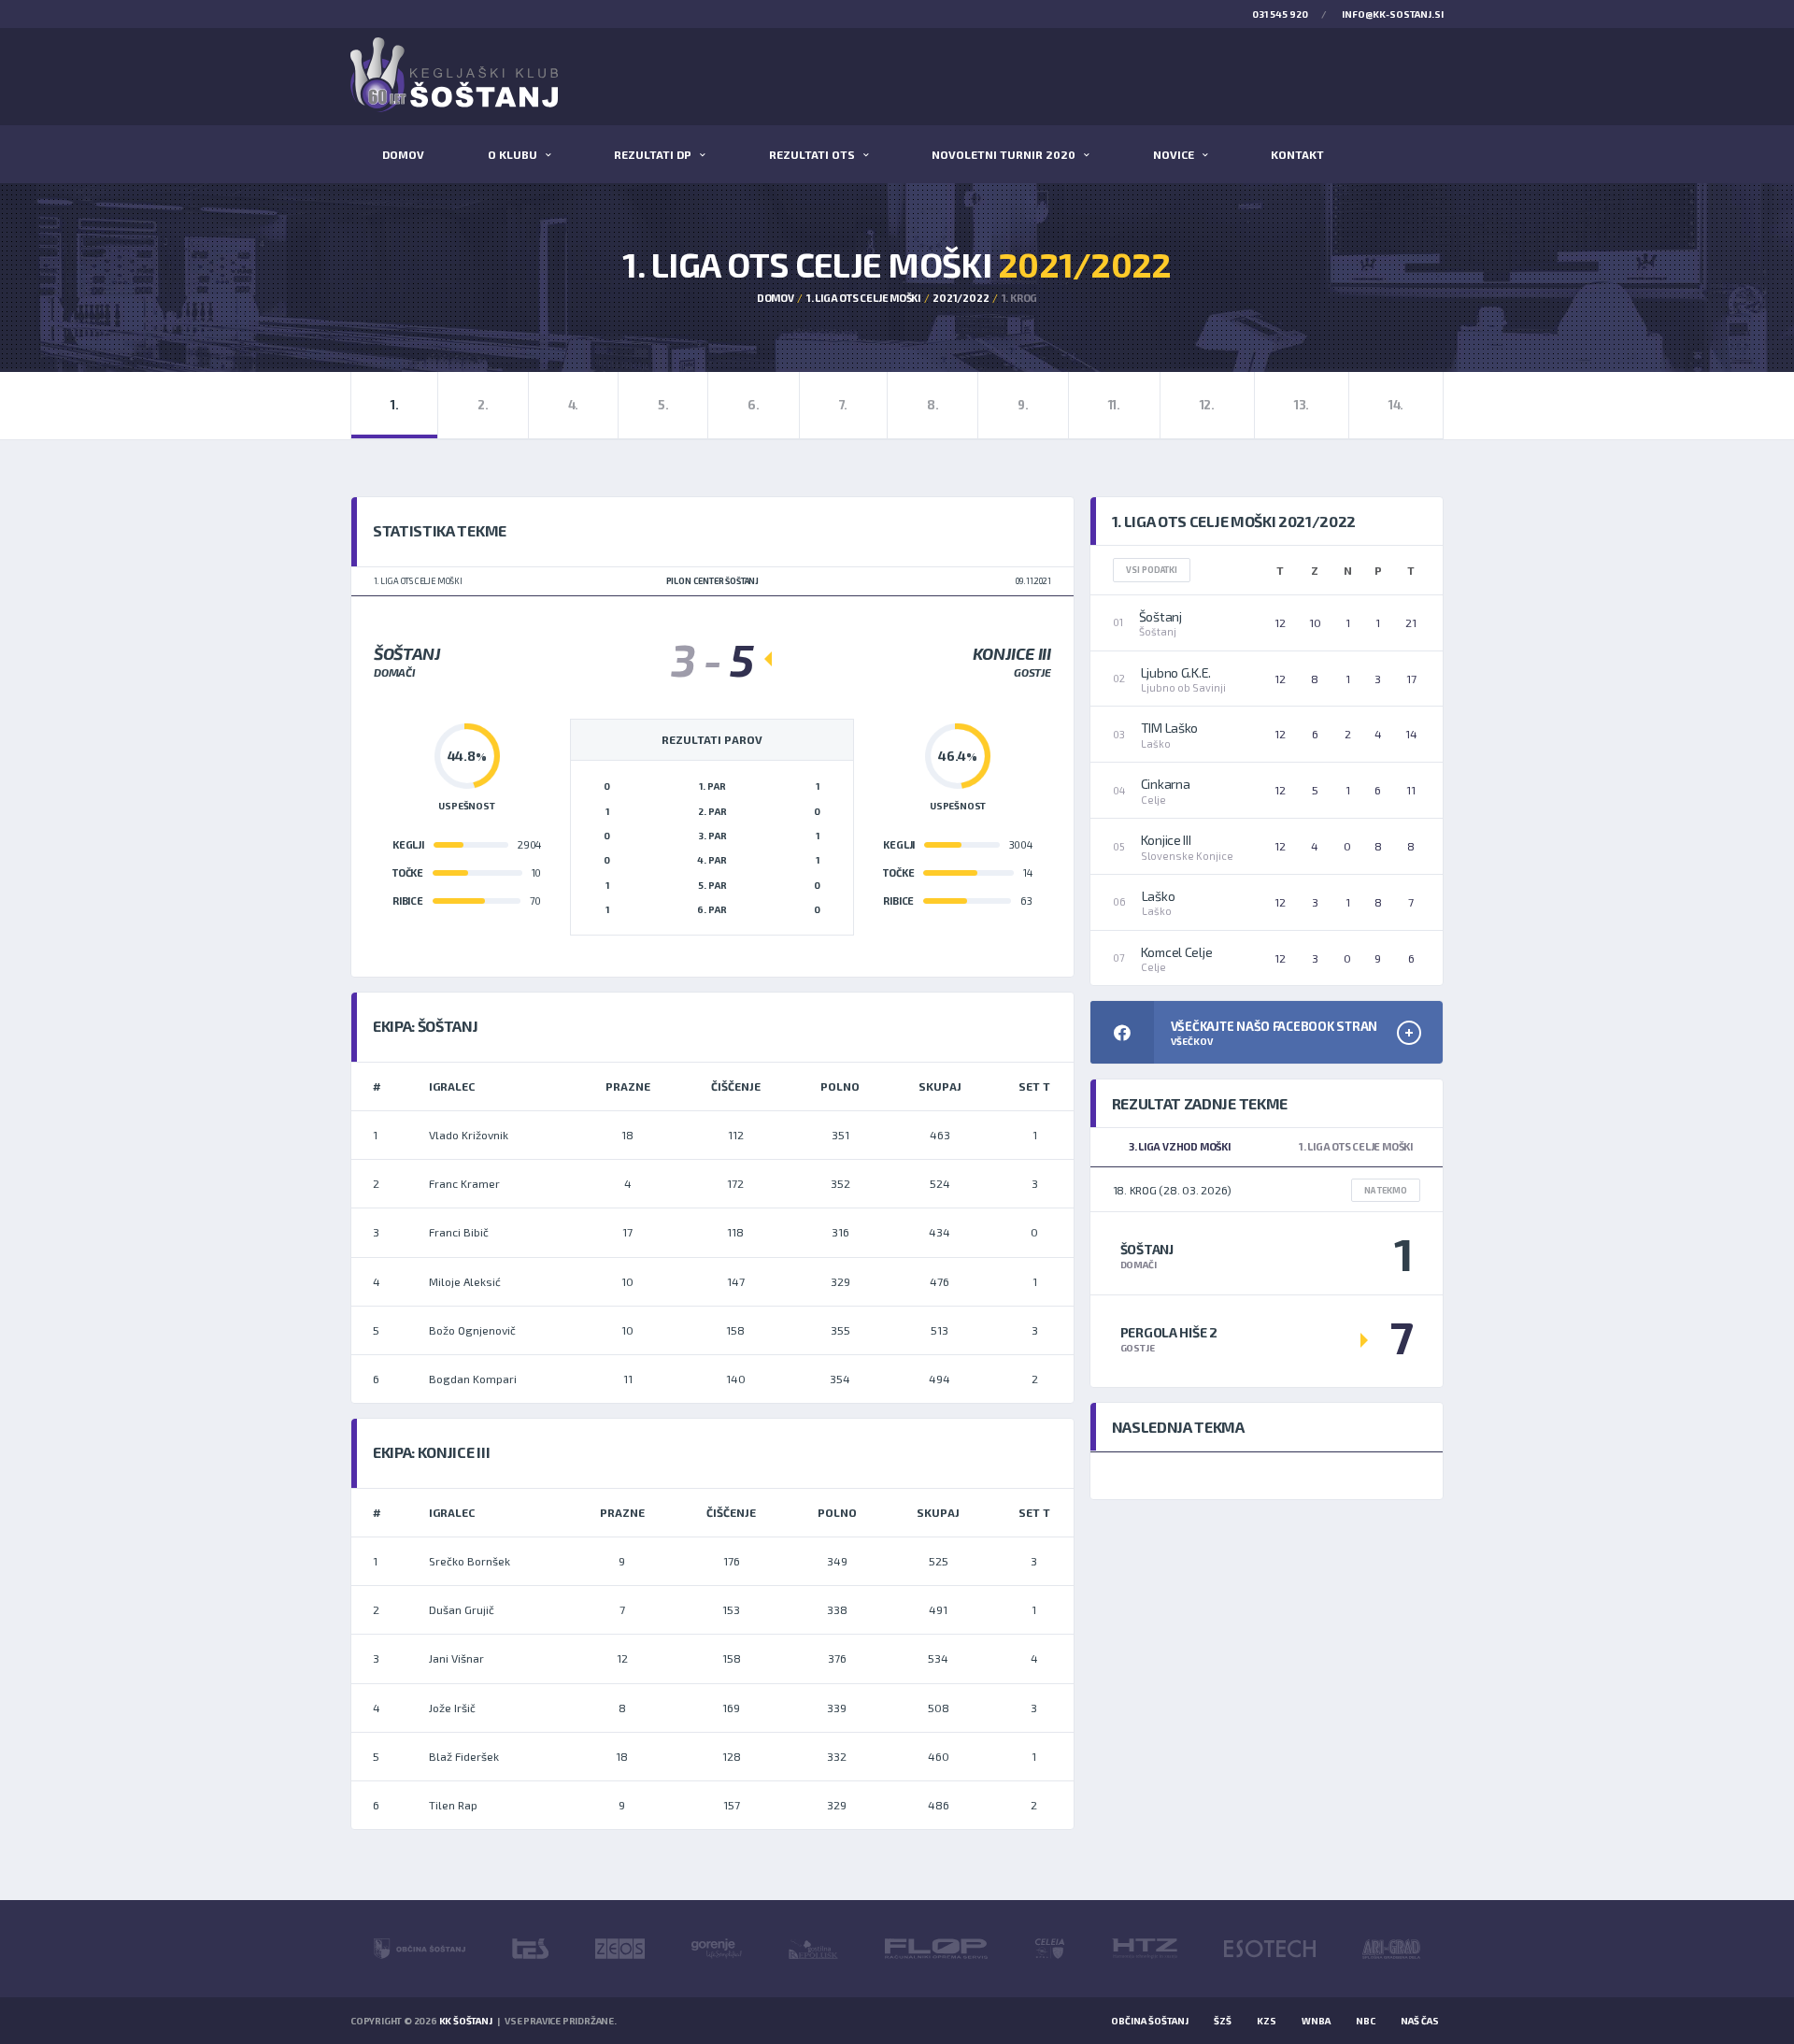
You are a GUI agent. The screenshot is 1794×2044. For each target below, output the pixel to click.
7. (843, 405)
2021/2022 (961, 298)
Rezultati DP (653, 154)
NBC (1366, 2021)
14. (1396, 405)
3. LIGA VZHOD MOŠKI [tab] (1180, 1146)
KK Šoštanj (466, 2021)
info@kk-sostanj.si (1393, 14)
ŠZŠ (1223, 2021)
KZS (1267, 2021)
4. (573, 405)
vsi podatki (1152, 570)
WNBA (1316, 2021)
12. (1207, 405)
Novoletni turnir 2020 (1004, 154)
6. (753, 405)
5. (663, 405)
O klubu (513, 154)
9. (1023, 405)
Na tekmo (1386, 1190)
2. (483, 405)
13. (1302, 405)
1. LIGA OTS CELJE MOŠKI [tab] (1356, 1146)
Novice (1174, 154)
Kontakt (1297, 154)
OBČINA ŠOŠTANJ (1150, 2021)
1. (394, 405)
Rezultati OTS (812, 154)
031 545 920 (1280, 14)
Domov (403, 154)
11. (1114, 405)
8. (933, 405)
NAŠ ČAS (1420, 2021)
